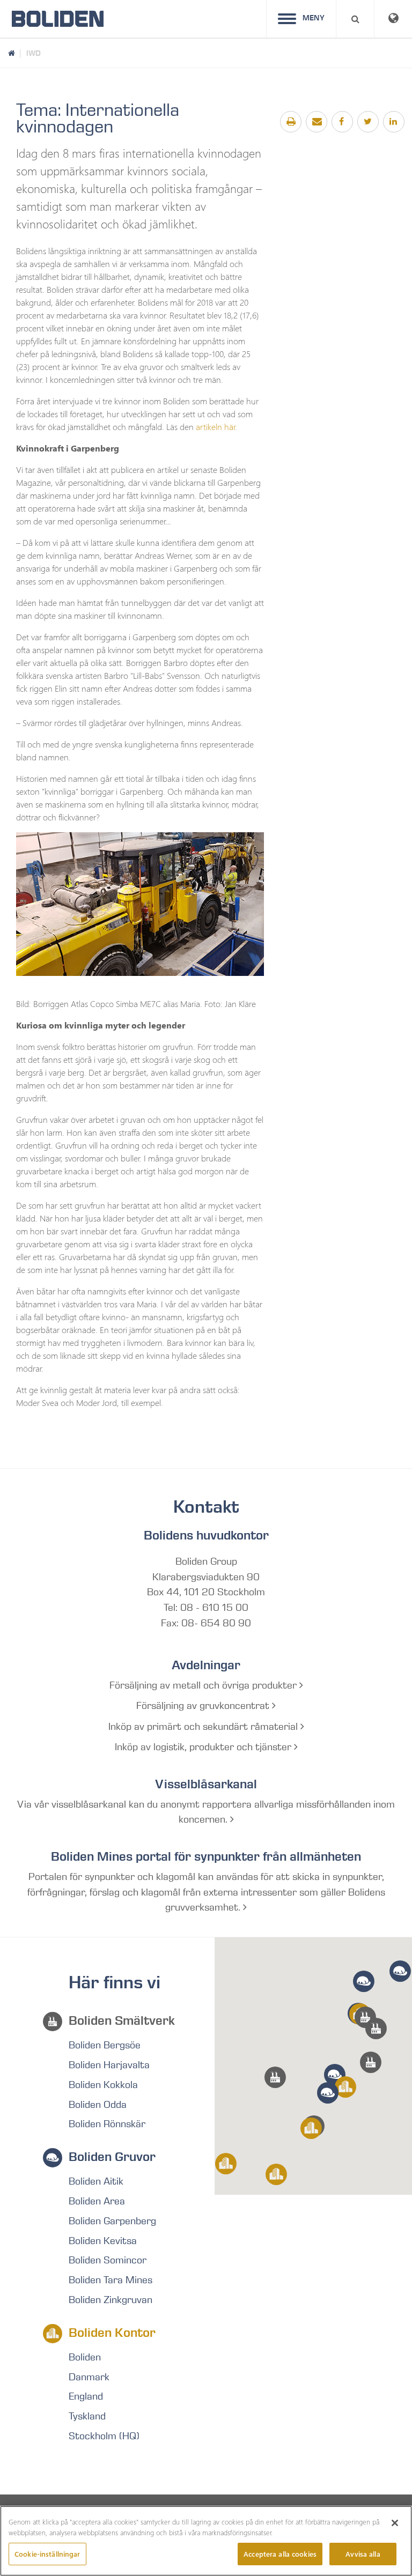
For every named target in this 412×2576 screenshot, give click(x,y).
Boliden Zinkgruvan (111, 2300)
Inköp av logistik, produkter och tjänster (204, 1747)
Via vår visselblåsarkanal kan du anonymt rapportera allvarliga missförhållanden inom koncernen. (206, 1812)
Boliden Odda (98, 2105)
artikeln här (215, 427)
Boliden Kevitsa (103, 2241)
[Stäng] (395, 2523)
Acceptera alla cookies (280, 2554)
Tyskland (87, 2416)
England (86, 2396)
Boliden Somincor (108, 2260)
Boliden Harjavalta (109, 2065)
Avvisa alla (363, 2554)
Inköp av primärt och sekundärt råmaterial (204, 1727)
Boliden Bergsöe (105, 2045)
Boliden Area (97, 2201)
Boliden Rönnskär (107, 2124)
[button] (371, 2062)
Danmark (89, 2377)
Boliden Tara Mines (111, 2280)
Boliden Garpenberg (112, 2221)
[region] (206, 2541)
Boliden (85, 2357)
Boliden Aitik (96, 2181)
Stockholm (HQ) (104, 2436)
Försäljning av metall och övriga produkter (204, 1685)
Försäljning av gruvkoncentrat (204, 1706)
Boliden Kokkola (103, 2085)
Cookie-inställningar (47, 2554)
